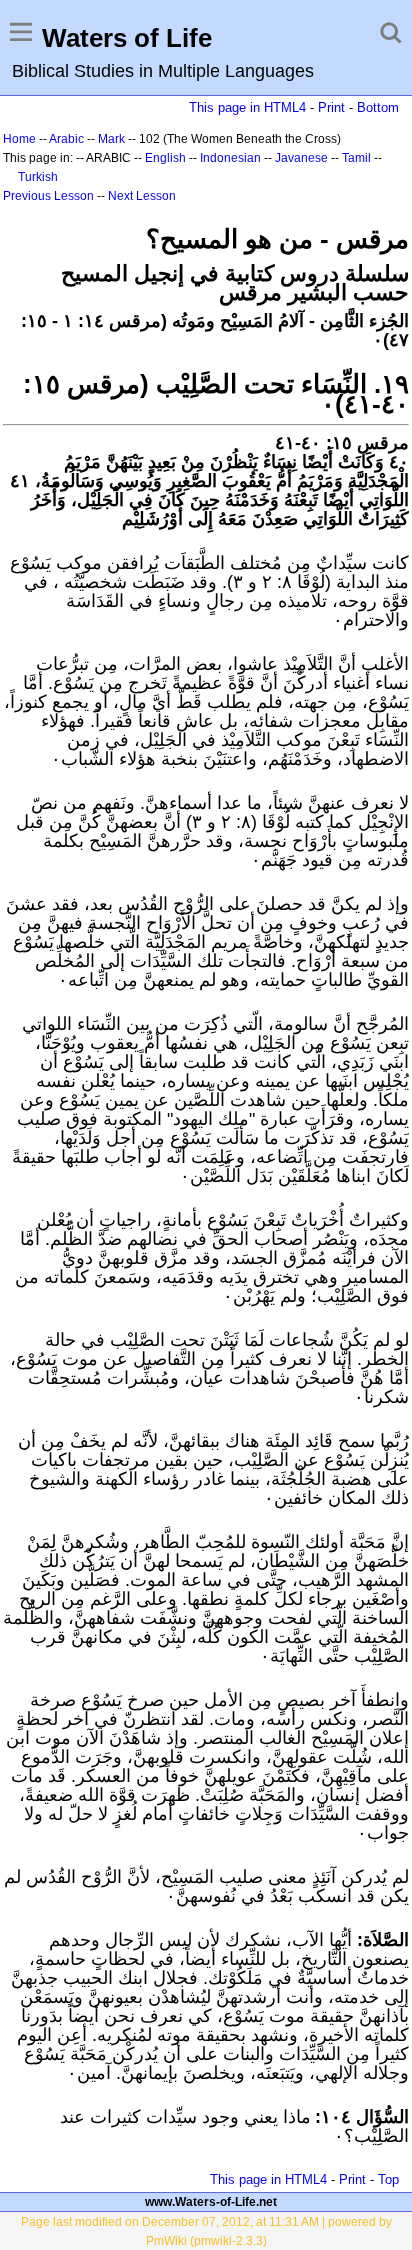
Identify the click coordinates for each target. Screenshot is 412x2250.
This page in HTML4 (247, 107)
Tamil (356, 158)
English (165, 158)
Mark (111, 139)
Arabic (66, 139)
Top (388, 2179)
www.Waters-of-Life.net (211, 2202)
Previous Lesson (48, 196)
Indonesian (230, 158)
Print (331, 107)
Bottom (378, 107)
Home (19, 139)
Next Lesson (142, 196)
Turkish (38, 177)
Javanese (301, 158)
